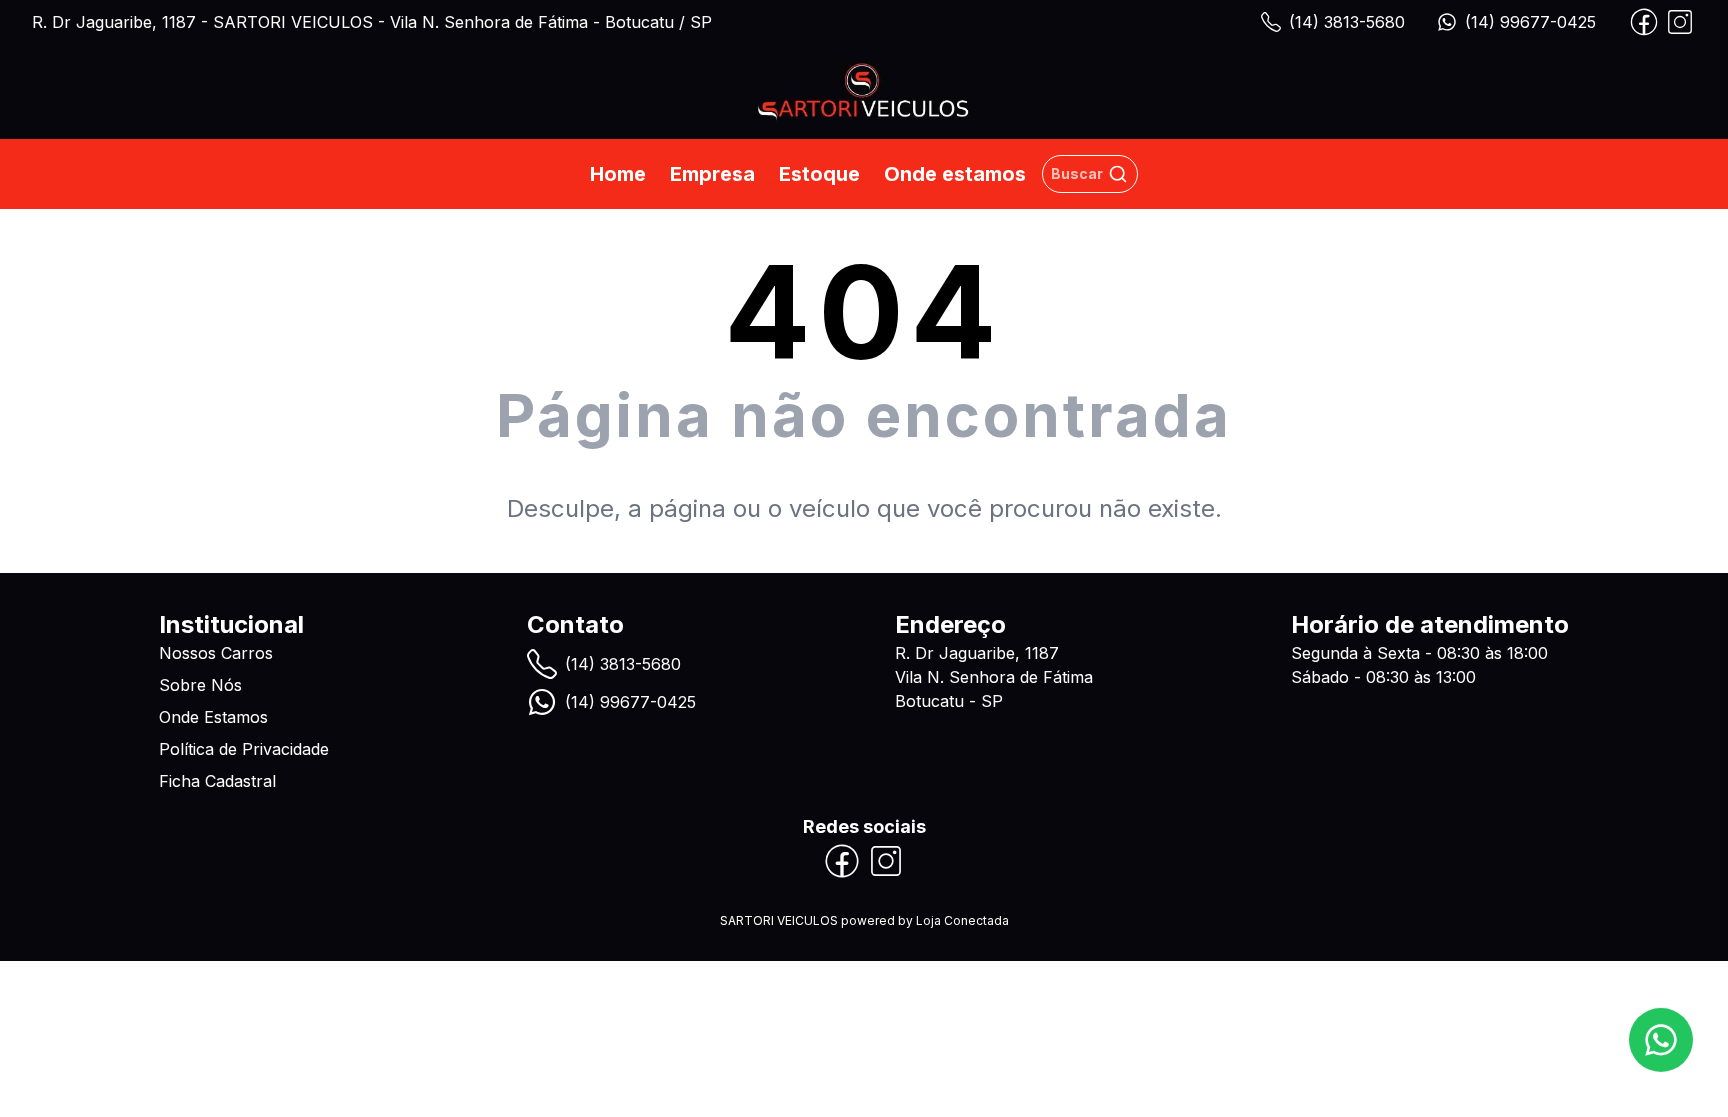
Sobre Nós (200, 685)
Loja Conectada (962, 920)
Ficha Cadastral (217, 781)
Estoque (819, 174)
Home (618, 174)
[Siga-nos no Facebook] (1644, 22)
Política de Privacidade (244, 749)
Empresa (712, 174)
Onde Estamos (213, 717)
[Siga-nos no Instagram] (1680, 22)
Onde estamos (955, 174)
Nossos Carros (216, 653)
